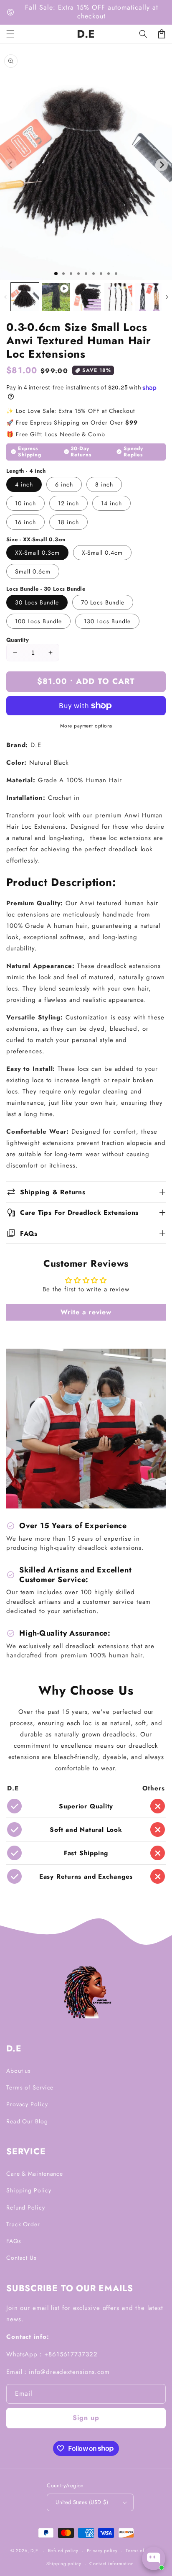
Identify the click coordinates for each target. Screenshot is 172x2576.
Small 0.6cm (33, 571)
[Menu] (10, 34)
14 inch (111, 503)
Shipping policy (64, 2563)
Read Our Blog (27, 2121)
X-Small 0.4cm (102, 553)
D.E (34, 2550)
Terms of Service (30, 2087)
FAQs (14, 2241)
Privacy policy (102, 2550)
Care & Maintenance (35, 2174)
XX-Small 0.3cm (37, 553)
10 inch (25, 503)
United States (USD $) (82, 2502)
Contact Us (21, 2258)
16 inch (25, 522)
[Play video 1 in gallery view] (56, 297)
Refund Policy (26, 2207)
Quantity (18, 640)
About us (19, 2071)
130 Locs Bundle (107, 621)
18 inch (68, 522)
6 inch (64, 484)
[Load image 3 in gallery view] (118, 297)
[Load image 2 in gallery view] (87, 297)
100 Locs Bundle (38, 621)
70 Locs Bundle (103, 602)
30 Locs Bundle (37, 602)
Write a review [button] (86, 1312)
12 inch (68, 503)
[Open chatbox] (154, 2558)
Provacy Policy (27, 2104)
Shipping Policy (29, 2190)
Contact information (111, 2563)
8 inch (104, 484)
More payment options (86, 726)
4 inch (24, 484)
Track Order (23, 2224)
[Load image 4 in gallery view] (149, 297)
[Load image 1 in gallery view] (25, 297)
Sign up (86, 2418)
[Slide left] (5, 297)
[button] (143, 34)
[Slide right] (167, 297)
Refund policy (63, 2550)
